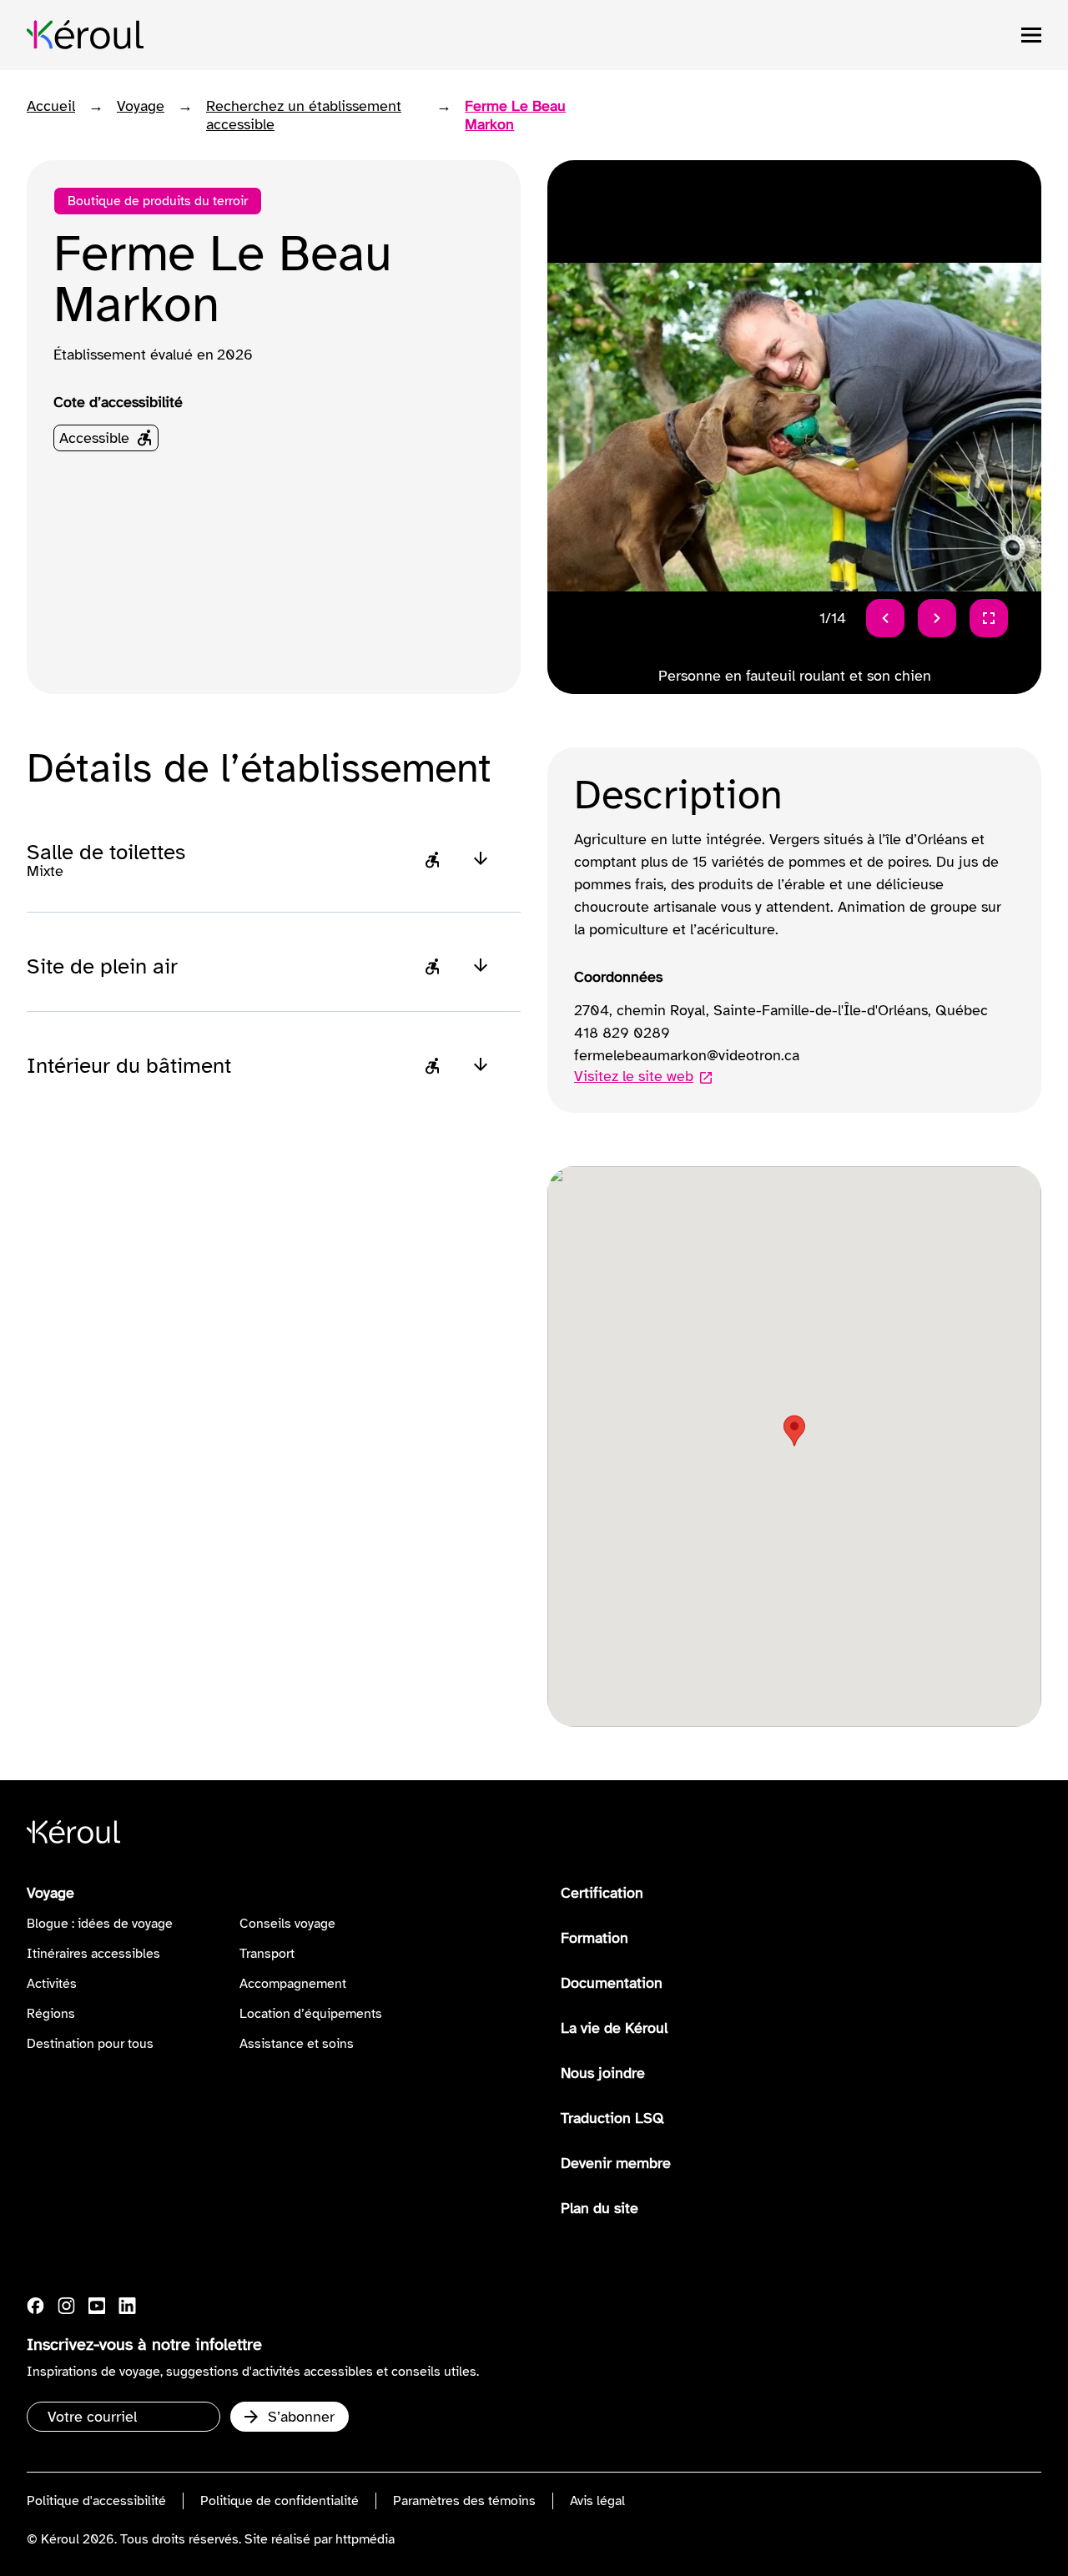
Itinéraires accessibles (93, 1954)
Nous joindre (603, 2073)
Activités (52, 1984)
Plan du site (599, 2208)
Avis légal (597, 2501)
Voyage (141, 106)
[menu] (1031, 35)
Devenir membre (616, 2163)
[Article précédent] (885, 618)
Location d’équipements (311, 2014)
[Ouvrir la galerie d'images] (989, 618)
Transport (267, 1954)
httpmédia (365, 2539)
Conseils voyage (287, 1924)
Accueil (51, 106)
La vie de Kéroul (614, 2028)
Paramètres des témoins (464, 2501)
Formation (594, 1938)
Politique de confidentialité (280, 2501)
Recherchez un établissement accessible (304, 115)
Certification (602, 1893)
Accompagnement (293, 1984)
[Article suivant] (937, 618)
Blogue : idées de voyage (100, 1924)
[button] (794, 1431)
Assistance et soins (297, 2044)
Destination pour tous (90, 2044)
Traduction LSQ (612, 2118)
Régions (51, 2014)
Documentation (612, 1983)
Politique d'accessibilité (96, 2501)
